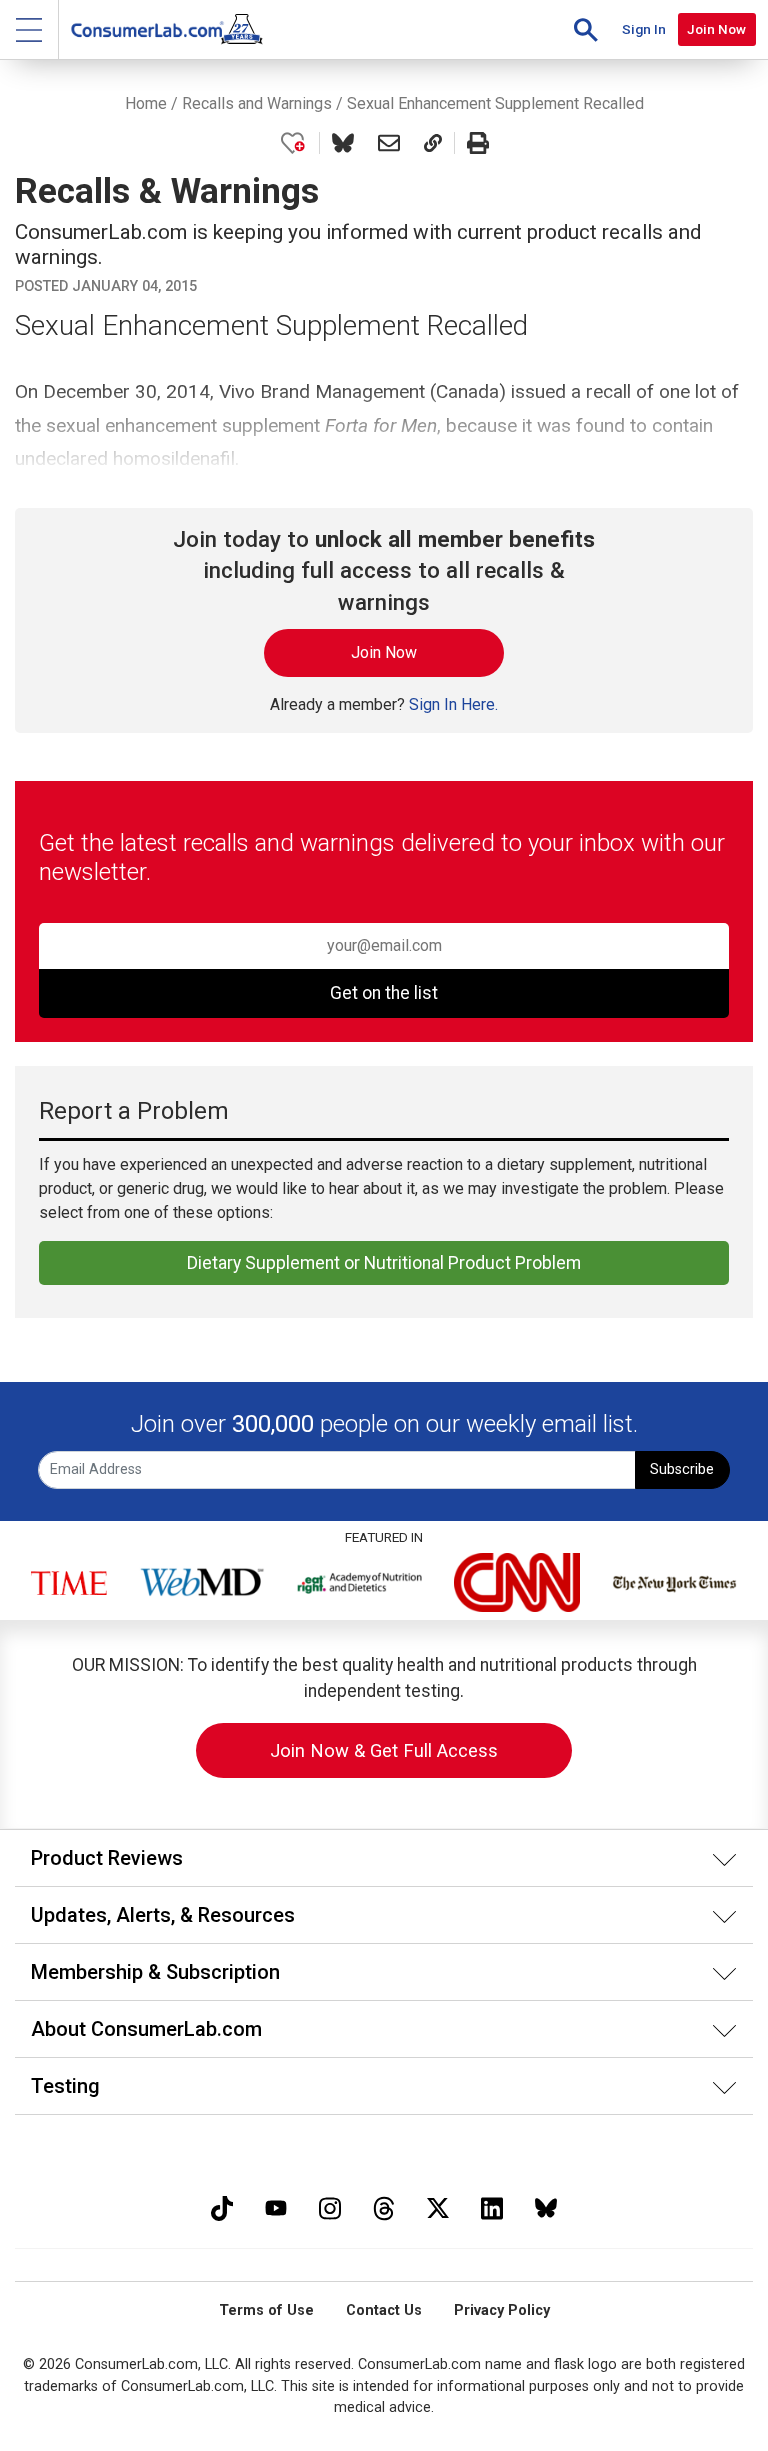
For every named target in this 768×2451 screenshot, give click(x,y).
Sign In (644, 29)
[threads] (384, 2205)
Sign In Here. (453, 704)
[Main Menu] (29, 29)
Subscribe (682, 1469)
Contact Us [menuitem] (384, 2310)
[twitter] (438, 2205)
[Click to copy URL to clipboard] (433, 143)
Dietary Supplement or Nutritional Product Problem (384, 1263)
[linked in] (492, 2205)
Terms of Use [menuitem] (266, 2310)
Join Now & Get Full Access (384, 1750)
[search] (586, 29)
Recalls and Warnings (257, 103)
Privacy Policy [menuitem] (502, 2310)
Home (146, 103)
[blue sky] (546, 2205)
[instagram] (330, 2205)
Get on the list (384, 993)
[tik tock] (222, 2205)
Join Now (716, 29)
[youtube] (276, 2205)
